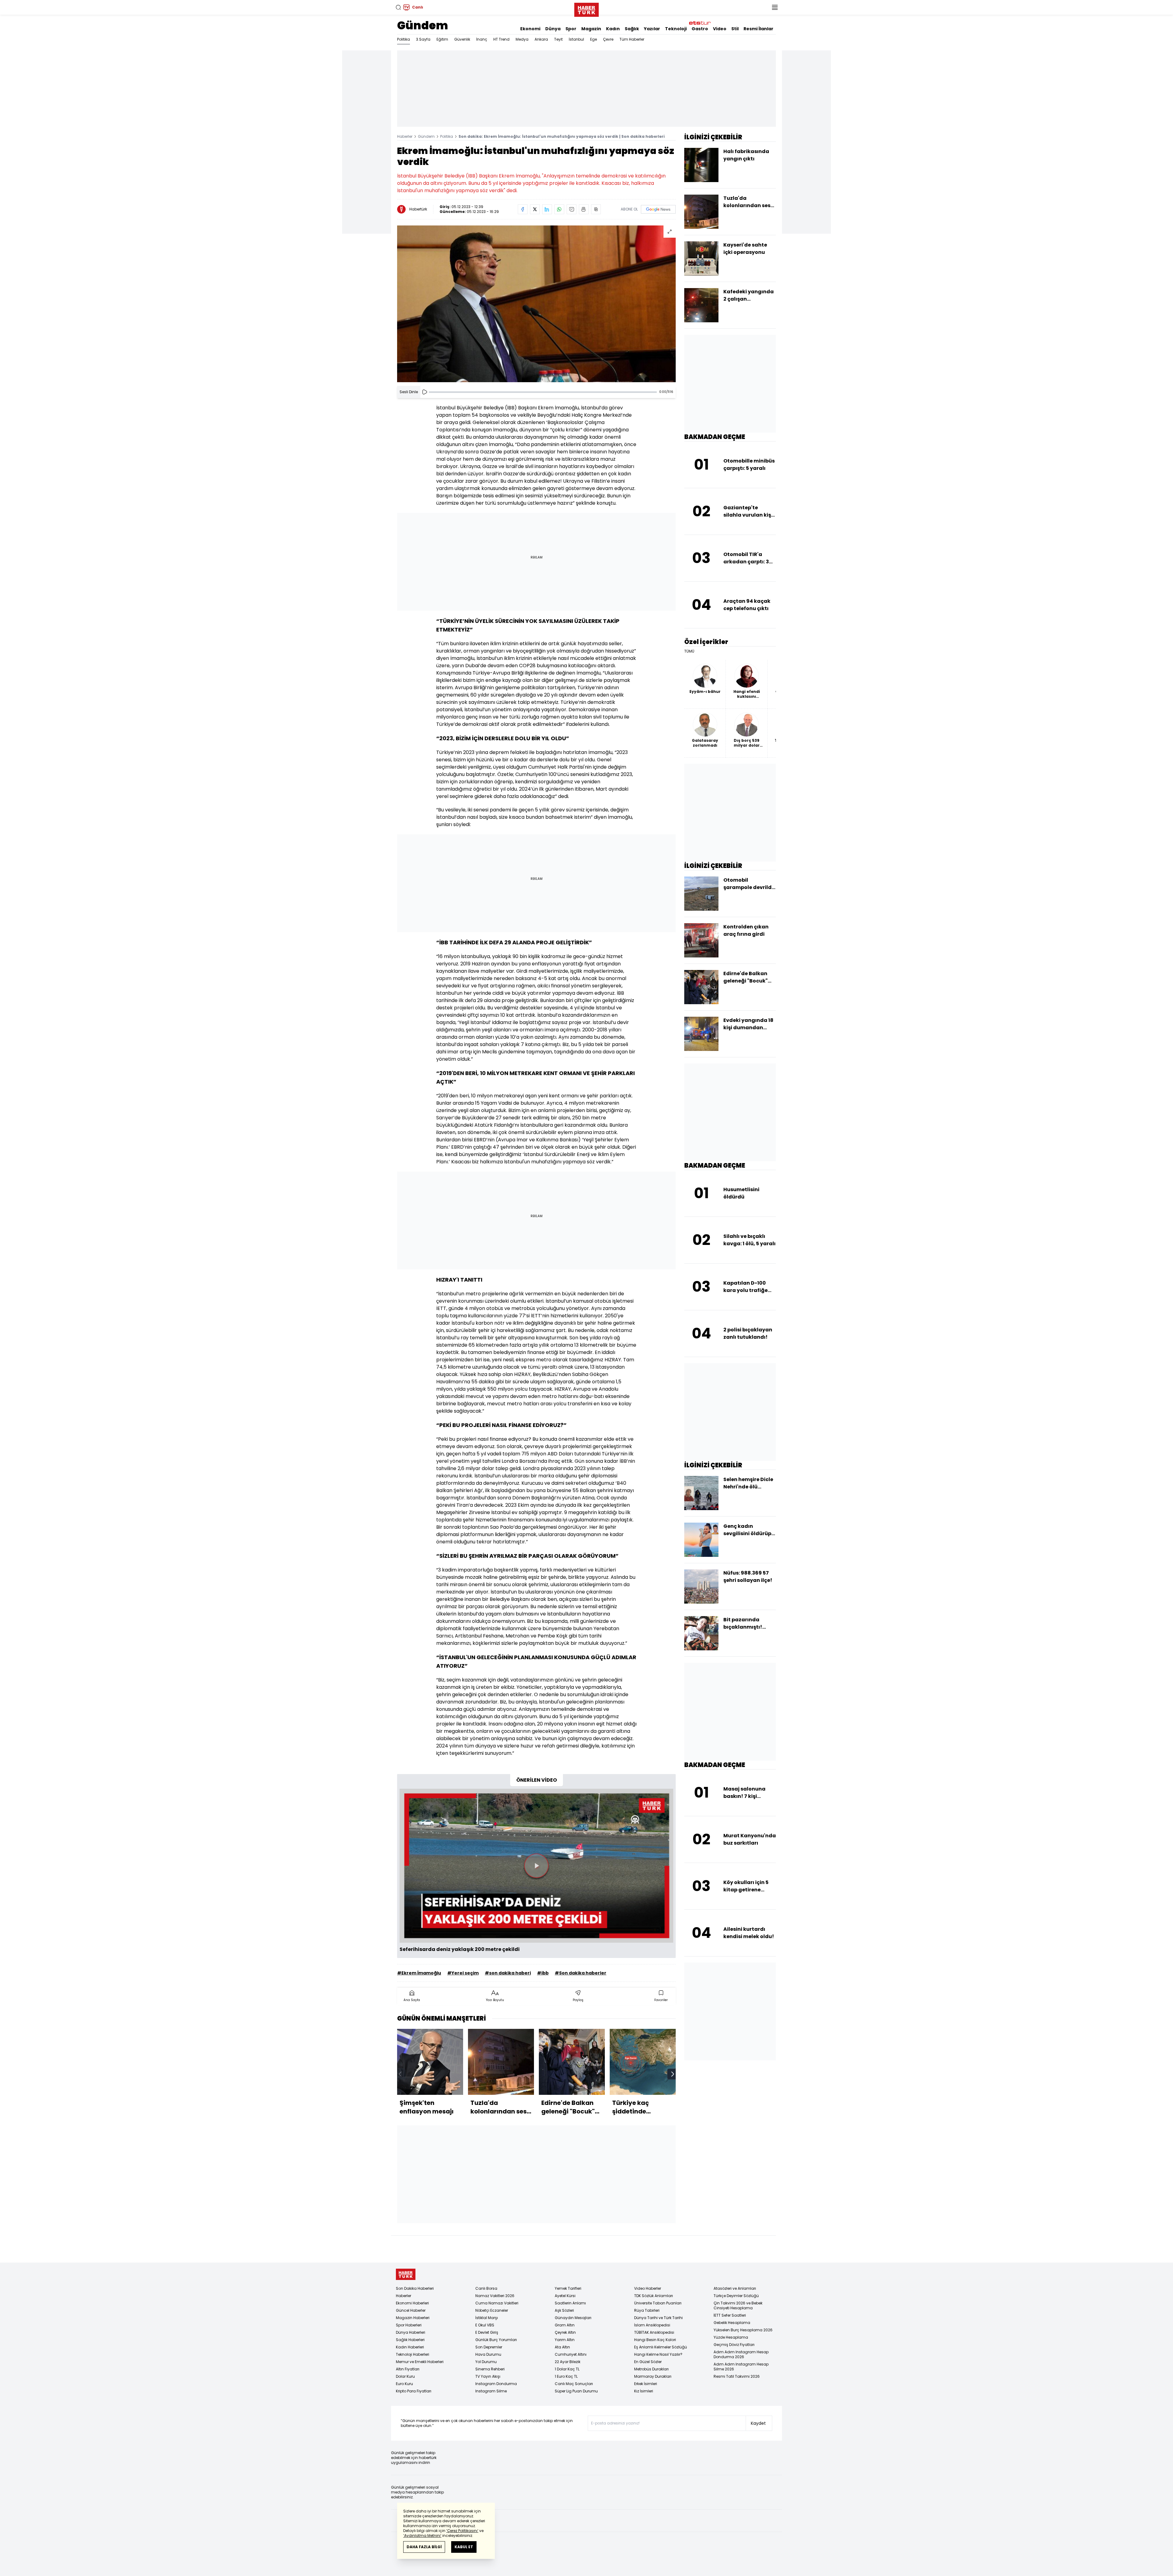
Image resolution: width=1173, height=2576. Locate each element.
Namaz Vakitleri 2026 (495, 2296)
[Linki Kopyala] (596, 209)
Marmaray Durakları (653, 2376)
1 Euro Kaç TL (566, 2376)
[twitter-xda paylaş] (535, 209)
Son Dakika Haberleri (415, 2288)
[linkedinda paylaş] (547, 209)
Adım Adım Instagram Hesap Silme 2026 (741, 2367)
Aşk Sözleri (564, 2310)
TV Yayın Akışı (488, 2376)
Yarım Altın (565, 2340)
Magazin (591, 29)
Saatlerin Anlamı (570, 2303)
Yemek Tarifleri (568, 2288)
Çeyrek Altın (565, 2332)
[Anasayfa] (406, 2274)
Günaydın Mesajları (573, 2318)
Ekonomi (530, 29)
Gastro (700, 29)
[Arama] (398, 7)
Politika (404, 39)
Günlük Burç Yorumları (496, 2340)
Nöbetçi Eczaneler (492, 2310)
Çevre (608, 39)
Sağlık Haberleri (410, 2340)
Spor (571, 29)
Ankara (541, 39)
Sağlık (632, 29)
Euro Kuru (404, 2384)
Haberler (405, 136)
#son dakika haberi (508, 1973)
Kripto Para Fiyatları (414, 2391)
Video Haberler (648, 2288)
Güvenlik (462, 39)
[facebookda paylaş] (523, 209)
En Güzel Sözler (648, 2362)
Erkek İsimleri (646, 2384)
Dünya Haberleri (411, 2332)
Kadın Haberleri (410, 2347)
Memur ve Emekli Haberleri (420, 2362)
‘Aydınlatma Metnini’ (422, 2536)
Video (720, 29)
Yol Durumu (486, 2362)
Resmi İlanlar (758, 29)
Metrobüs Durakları (651, 2369)
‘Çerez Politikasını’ (462, 2531)
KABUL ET (464, 2547)
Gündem (423, 26)
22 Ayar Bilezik (568, 2362)
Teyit (558, 39)
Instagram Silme (491, 2391)
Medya (522, 39)
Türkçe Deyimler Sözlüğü (736, 2296)
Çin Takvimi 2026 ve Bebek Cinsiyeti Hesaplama (738, 2305)
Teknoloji (676, 29)
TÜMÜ (689, 651)
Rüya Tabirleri (647, 2310)
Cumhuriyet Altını (571, 2354)
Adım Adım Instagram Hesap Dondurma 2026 (741, 2354)
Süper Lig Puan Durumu (576, 2391)
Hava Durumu (488, 2354)
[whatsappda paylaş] (559, 209)
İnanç (482, 39)
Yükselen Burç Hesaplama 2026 (743, 2330)
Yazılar (652, 29)
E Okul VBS (485, 2325)
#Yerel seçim (463, 1973)
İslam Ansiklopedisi (652, 2325)
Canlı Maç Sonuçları (574, 2384)
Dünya (553, 29)
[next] (673, 2074)
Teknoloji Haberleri (413, 2354)
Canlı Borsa (486, 2288)
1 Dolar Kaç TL (567, 2369)
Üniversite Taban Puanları (658, 2303)
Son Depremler (489, 2347)
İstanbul (576, 39)
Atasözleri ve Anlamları (735, 2288)
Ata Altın (562, 2347)
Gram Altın (565, 2325)
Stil (735, 29)
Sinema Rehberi (490, 2369)
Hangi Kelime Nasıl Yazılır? (658, 2354)
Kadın (613, 29)
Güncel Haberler (411, 2310)
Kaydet (758, 2423)
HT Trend (501, 39)
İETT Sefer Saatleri (730, 2315)
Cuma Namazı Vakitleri (497, 2303)
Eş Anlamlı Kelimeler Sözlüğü (661, 2347)
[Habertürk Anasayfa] (586, 9)
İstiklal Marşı (487, 2318)
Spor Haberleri (409, 2325)
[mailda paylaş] (572, 209)
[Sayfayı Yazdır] (584, 209)
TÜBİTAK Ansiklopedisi (654, 2332)
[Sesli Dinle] (425, 392)
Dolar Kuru (405, 2376)
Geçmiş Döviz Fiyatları (734, 2345)
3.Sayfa (423, 39)
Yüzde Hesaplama (731, 2337)
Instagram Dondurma (496, 2384)
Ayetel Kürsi (565, 2296)
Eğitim (442, 39)
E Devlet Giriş (487, 2332)
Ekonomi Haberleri (412, 2303)
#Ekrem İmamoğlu (419, 1973)
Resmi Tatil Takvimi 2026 (737, 2376)
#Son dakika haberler (581, 1973)
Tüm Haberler (632, 39)
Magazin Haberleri (413, 2318)
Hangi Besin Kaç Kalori (655, 2340)
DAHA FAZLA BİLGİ (424, 2547)
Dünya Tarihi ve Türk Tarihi (658, 2318)
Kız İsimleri (644, 2391)
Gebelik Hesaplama (732, 2323)
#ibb (543, 1973)
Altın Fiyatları (408, 2369)
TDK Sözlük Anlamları (654, 2296)
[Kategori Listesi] (775, 7)
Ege (594, 39)
